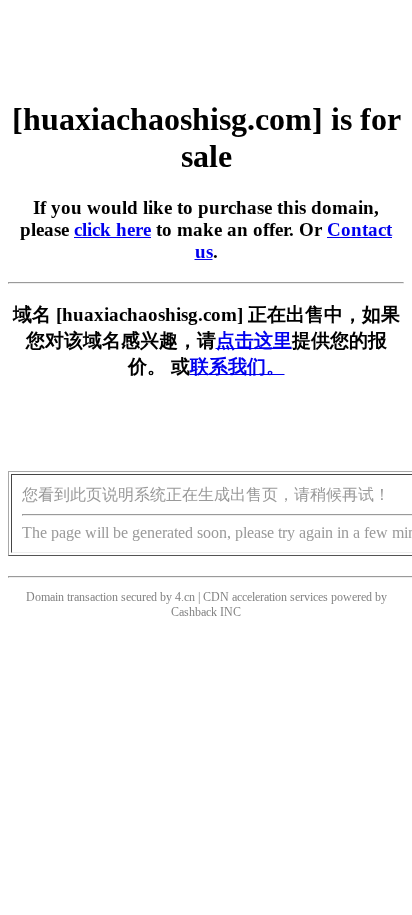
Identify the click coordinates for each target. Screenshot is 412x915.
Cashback (194, 612)
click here (112, 229)
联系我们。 (237, 366)
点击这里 (254, 340)
